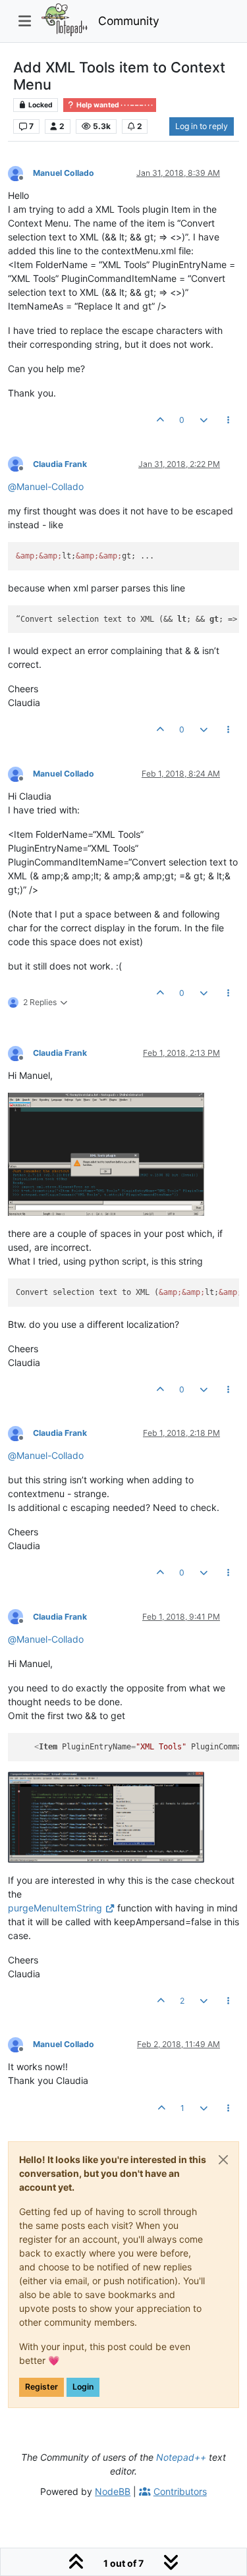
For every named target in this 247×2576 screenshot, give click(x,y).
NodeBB (113, 2491)
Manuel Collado (64, 173)
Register (41, 2387)
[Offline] (20, 172)
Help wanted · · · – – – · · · (114, 105)
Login (83, 2387)
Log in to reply (202, 126)
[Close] (223, 2160)
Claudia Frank (60, 464)
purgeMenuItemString (55, 1908)
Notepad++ (181, 2457)
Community (129, 21)
